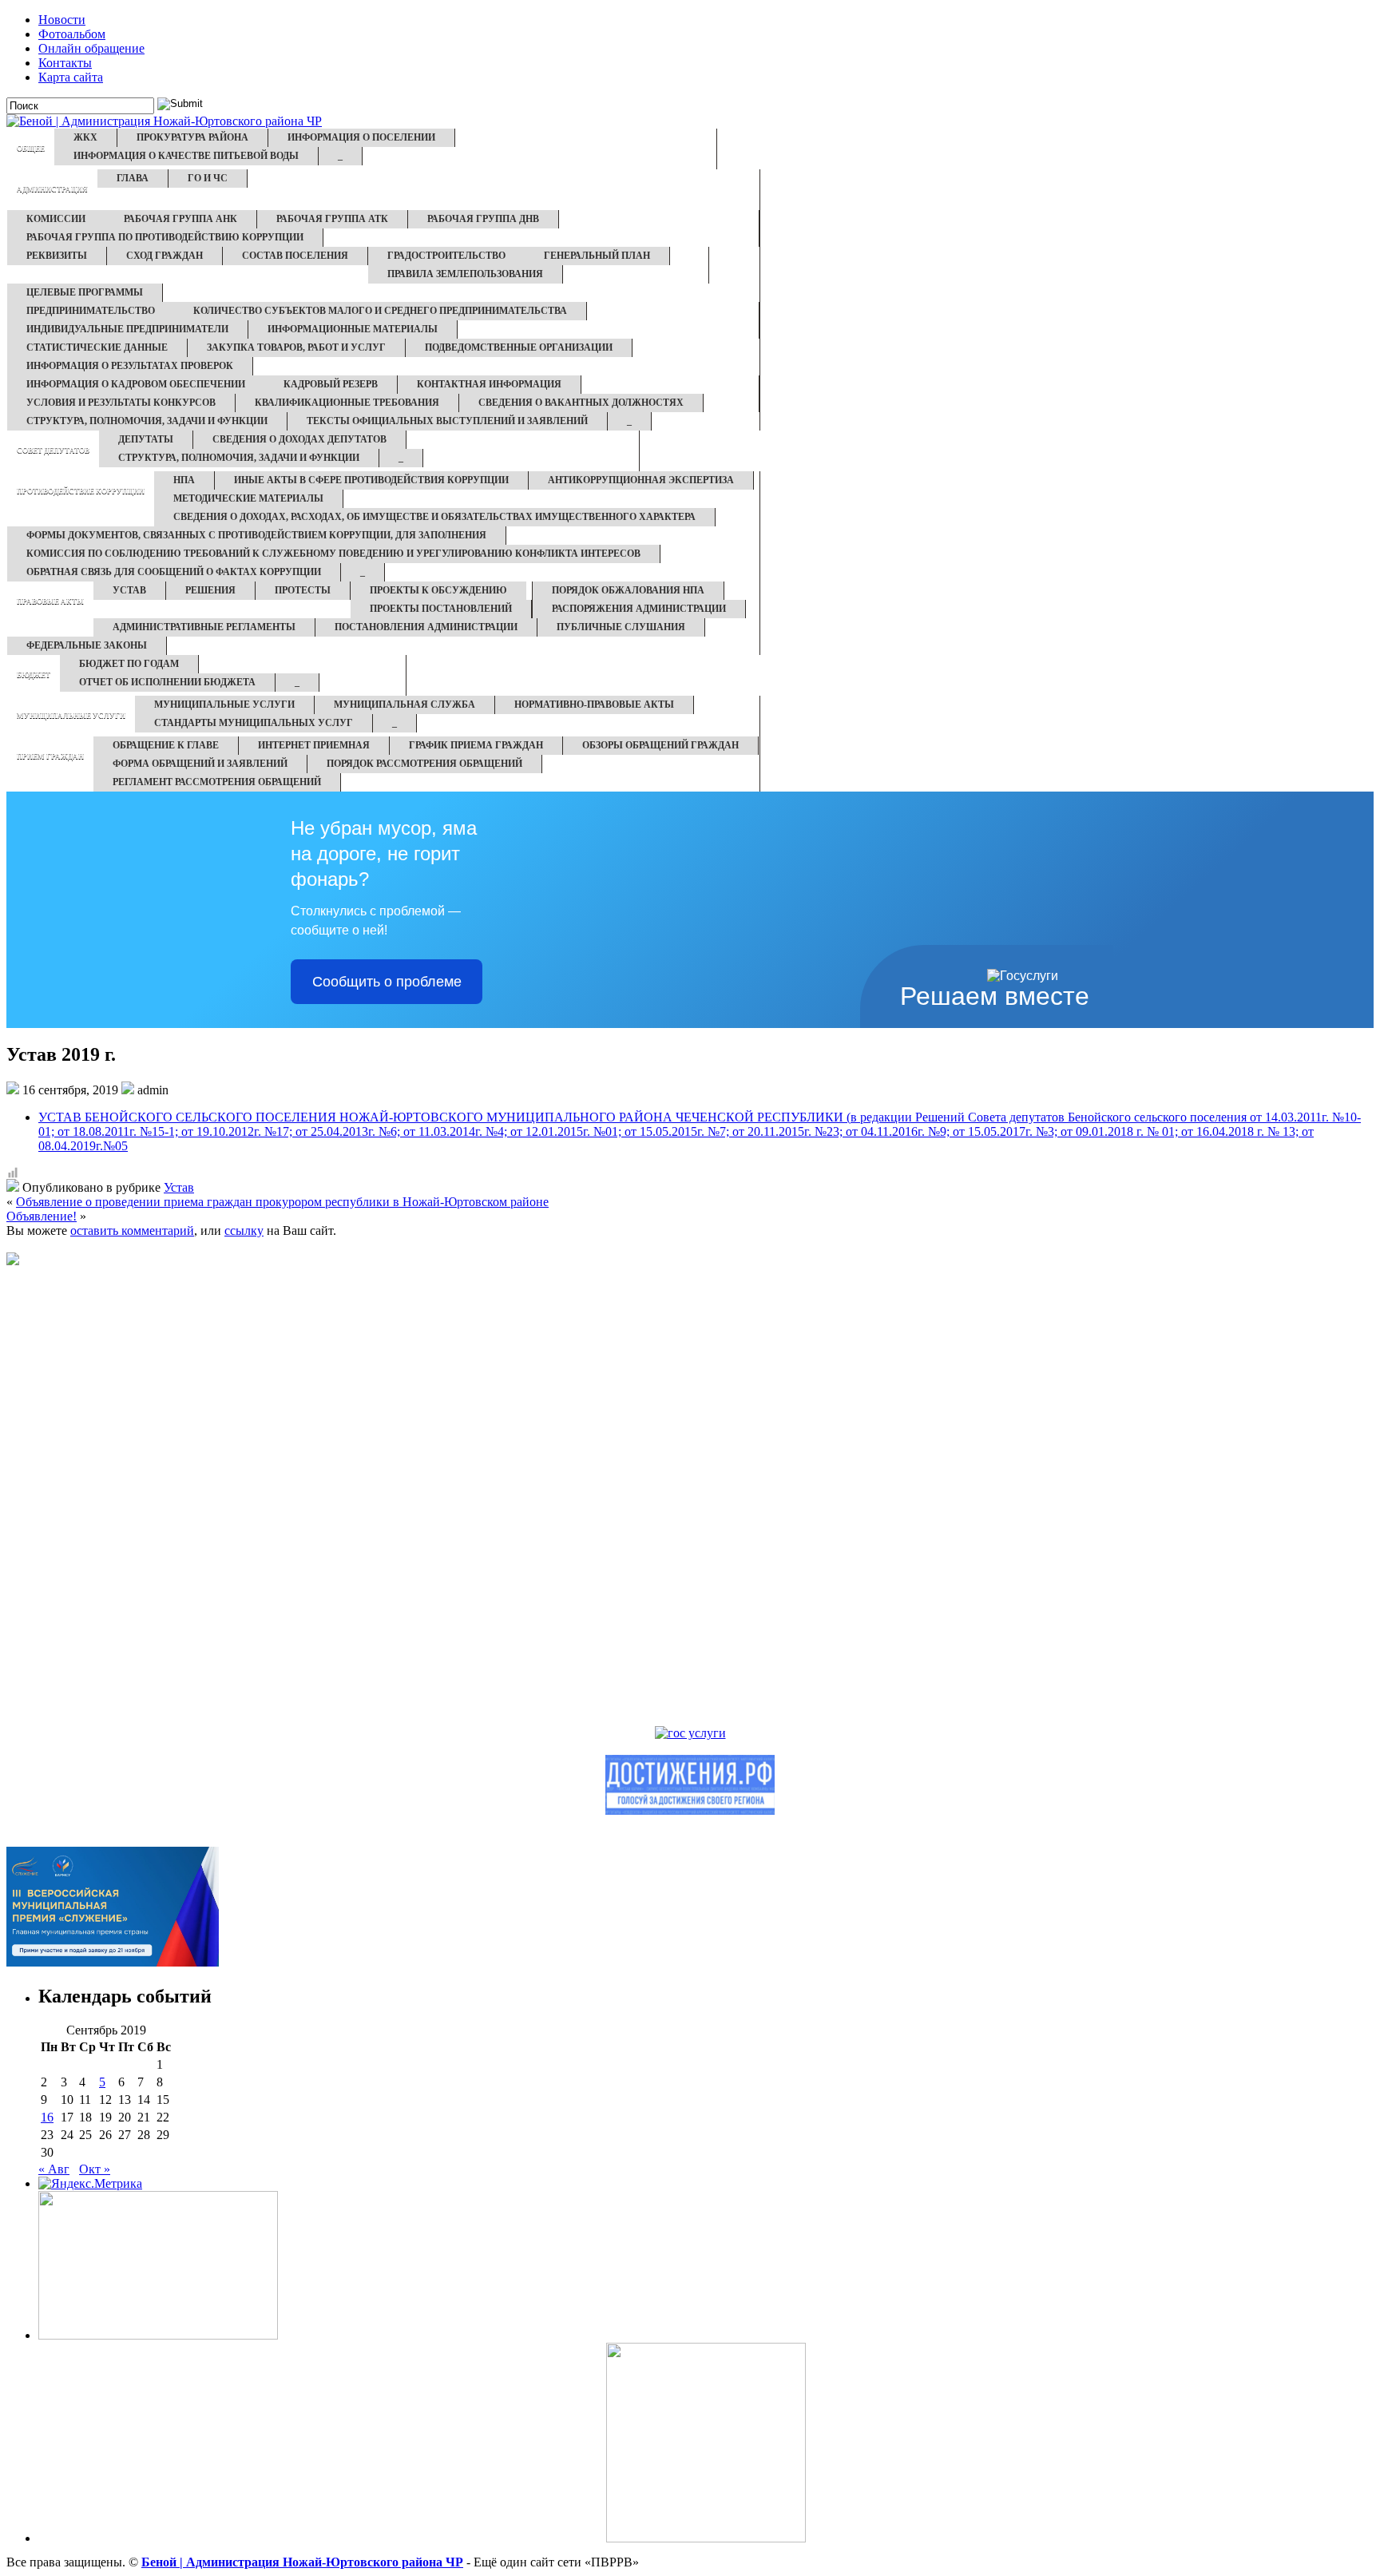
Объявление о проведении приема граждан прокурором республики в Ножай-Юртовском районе (282, 1202)
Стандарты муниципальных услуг (254, 723)
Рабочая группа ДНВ (483, 219)
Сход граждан (165, 256)
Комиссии (56, 219)
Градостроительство (446, 256)
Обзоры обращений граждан (660, 745)
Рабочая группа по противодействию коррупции (165, 237)
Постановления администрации (426, 627)
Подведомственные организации (519, 347)
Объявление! (42, 1216)
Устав (129, 590)
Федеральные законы (87, 645)
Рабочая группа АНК (180, 219)
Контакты (65, 63)
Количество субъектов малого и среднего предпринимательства (380, 311)
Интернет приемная (314, 745)
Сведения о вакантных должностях (581, 403)
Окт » (95, 2169)
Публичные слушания (621, 627)
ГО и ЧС (208, 178)
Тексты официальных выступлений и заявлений (447, 421)
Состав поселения (295, 256)
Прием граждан (50, 756)
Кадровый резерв (331, 384)
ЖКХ (85, 137)
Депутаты (146, 439)
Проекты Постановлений (441, 609)
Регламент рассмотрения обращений (217, 782)
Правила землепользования (465, 274)
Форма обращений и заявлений (200, 764)
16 (47, 2117)
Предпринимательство (91, 311)
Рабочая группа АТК (332, 219)
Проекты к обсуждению (438, 590)
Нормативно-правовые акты (594, 705)
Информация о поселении (361, 137)
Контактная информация (489, 384)
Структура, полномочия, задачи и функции (147, 421)
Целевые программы (85, 292)
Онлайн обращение (91, 48)
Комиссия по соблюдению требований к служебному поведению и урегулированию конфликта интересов (333, 554)
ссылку (244, 1230)
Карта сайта (71, 77)
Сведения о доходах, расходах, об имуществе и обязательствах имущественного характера (434, 517)
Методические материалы (248, 498)
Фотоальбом (72, 34)
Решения (210, 590)
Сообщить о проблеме (387, 982)
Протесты (303, 590)
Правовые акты (50, 601)
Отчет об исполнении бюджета (167, 682)
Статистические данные (97, 347)
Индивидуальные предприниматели (127, 329)
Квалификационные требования (347, 403)
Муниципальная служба (404, 705)
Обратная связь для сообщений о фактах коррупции (174, 572)
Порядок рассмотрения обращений (424, 764)
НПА (184, 480)
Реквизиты (57, 256)
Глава (133, 178)
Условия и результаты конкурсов (121, 403)
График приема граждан (476, 745)
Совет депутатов (53, 451)
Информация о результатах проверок (130, 366)
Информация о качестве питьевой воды (186, 156)
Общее (31, 149)
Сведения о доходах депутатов (299, 439)
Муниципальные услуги (71, 716)
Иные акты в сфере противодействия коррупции (371, 480)
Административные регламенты (204, 627)
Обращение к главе (166, 745)
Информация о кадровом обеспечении (136, 384)
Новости (62, 20)
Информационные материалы (353, 329)
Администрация (52, 189)
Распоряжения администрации (639, 609)
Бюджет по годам (129, 664)
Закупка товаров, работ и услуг (296, 347)
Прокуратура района (192, 137)
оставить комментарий (132, 1230)
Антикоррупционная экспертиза (641, 480)
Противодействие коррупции (81, 491)
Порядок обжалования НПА (628, 590)
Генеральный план (597, 256)
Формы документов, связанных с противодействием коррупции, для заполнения (256, 535)
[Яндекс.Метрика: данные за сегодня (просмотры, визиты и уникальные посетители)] (90, 2184)
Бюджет (34, 675)
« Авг (54, 2169)
